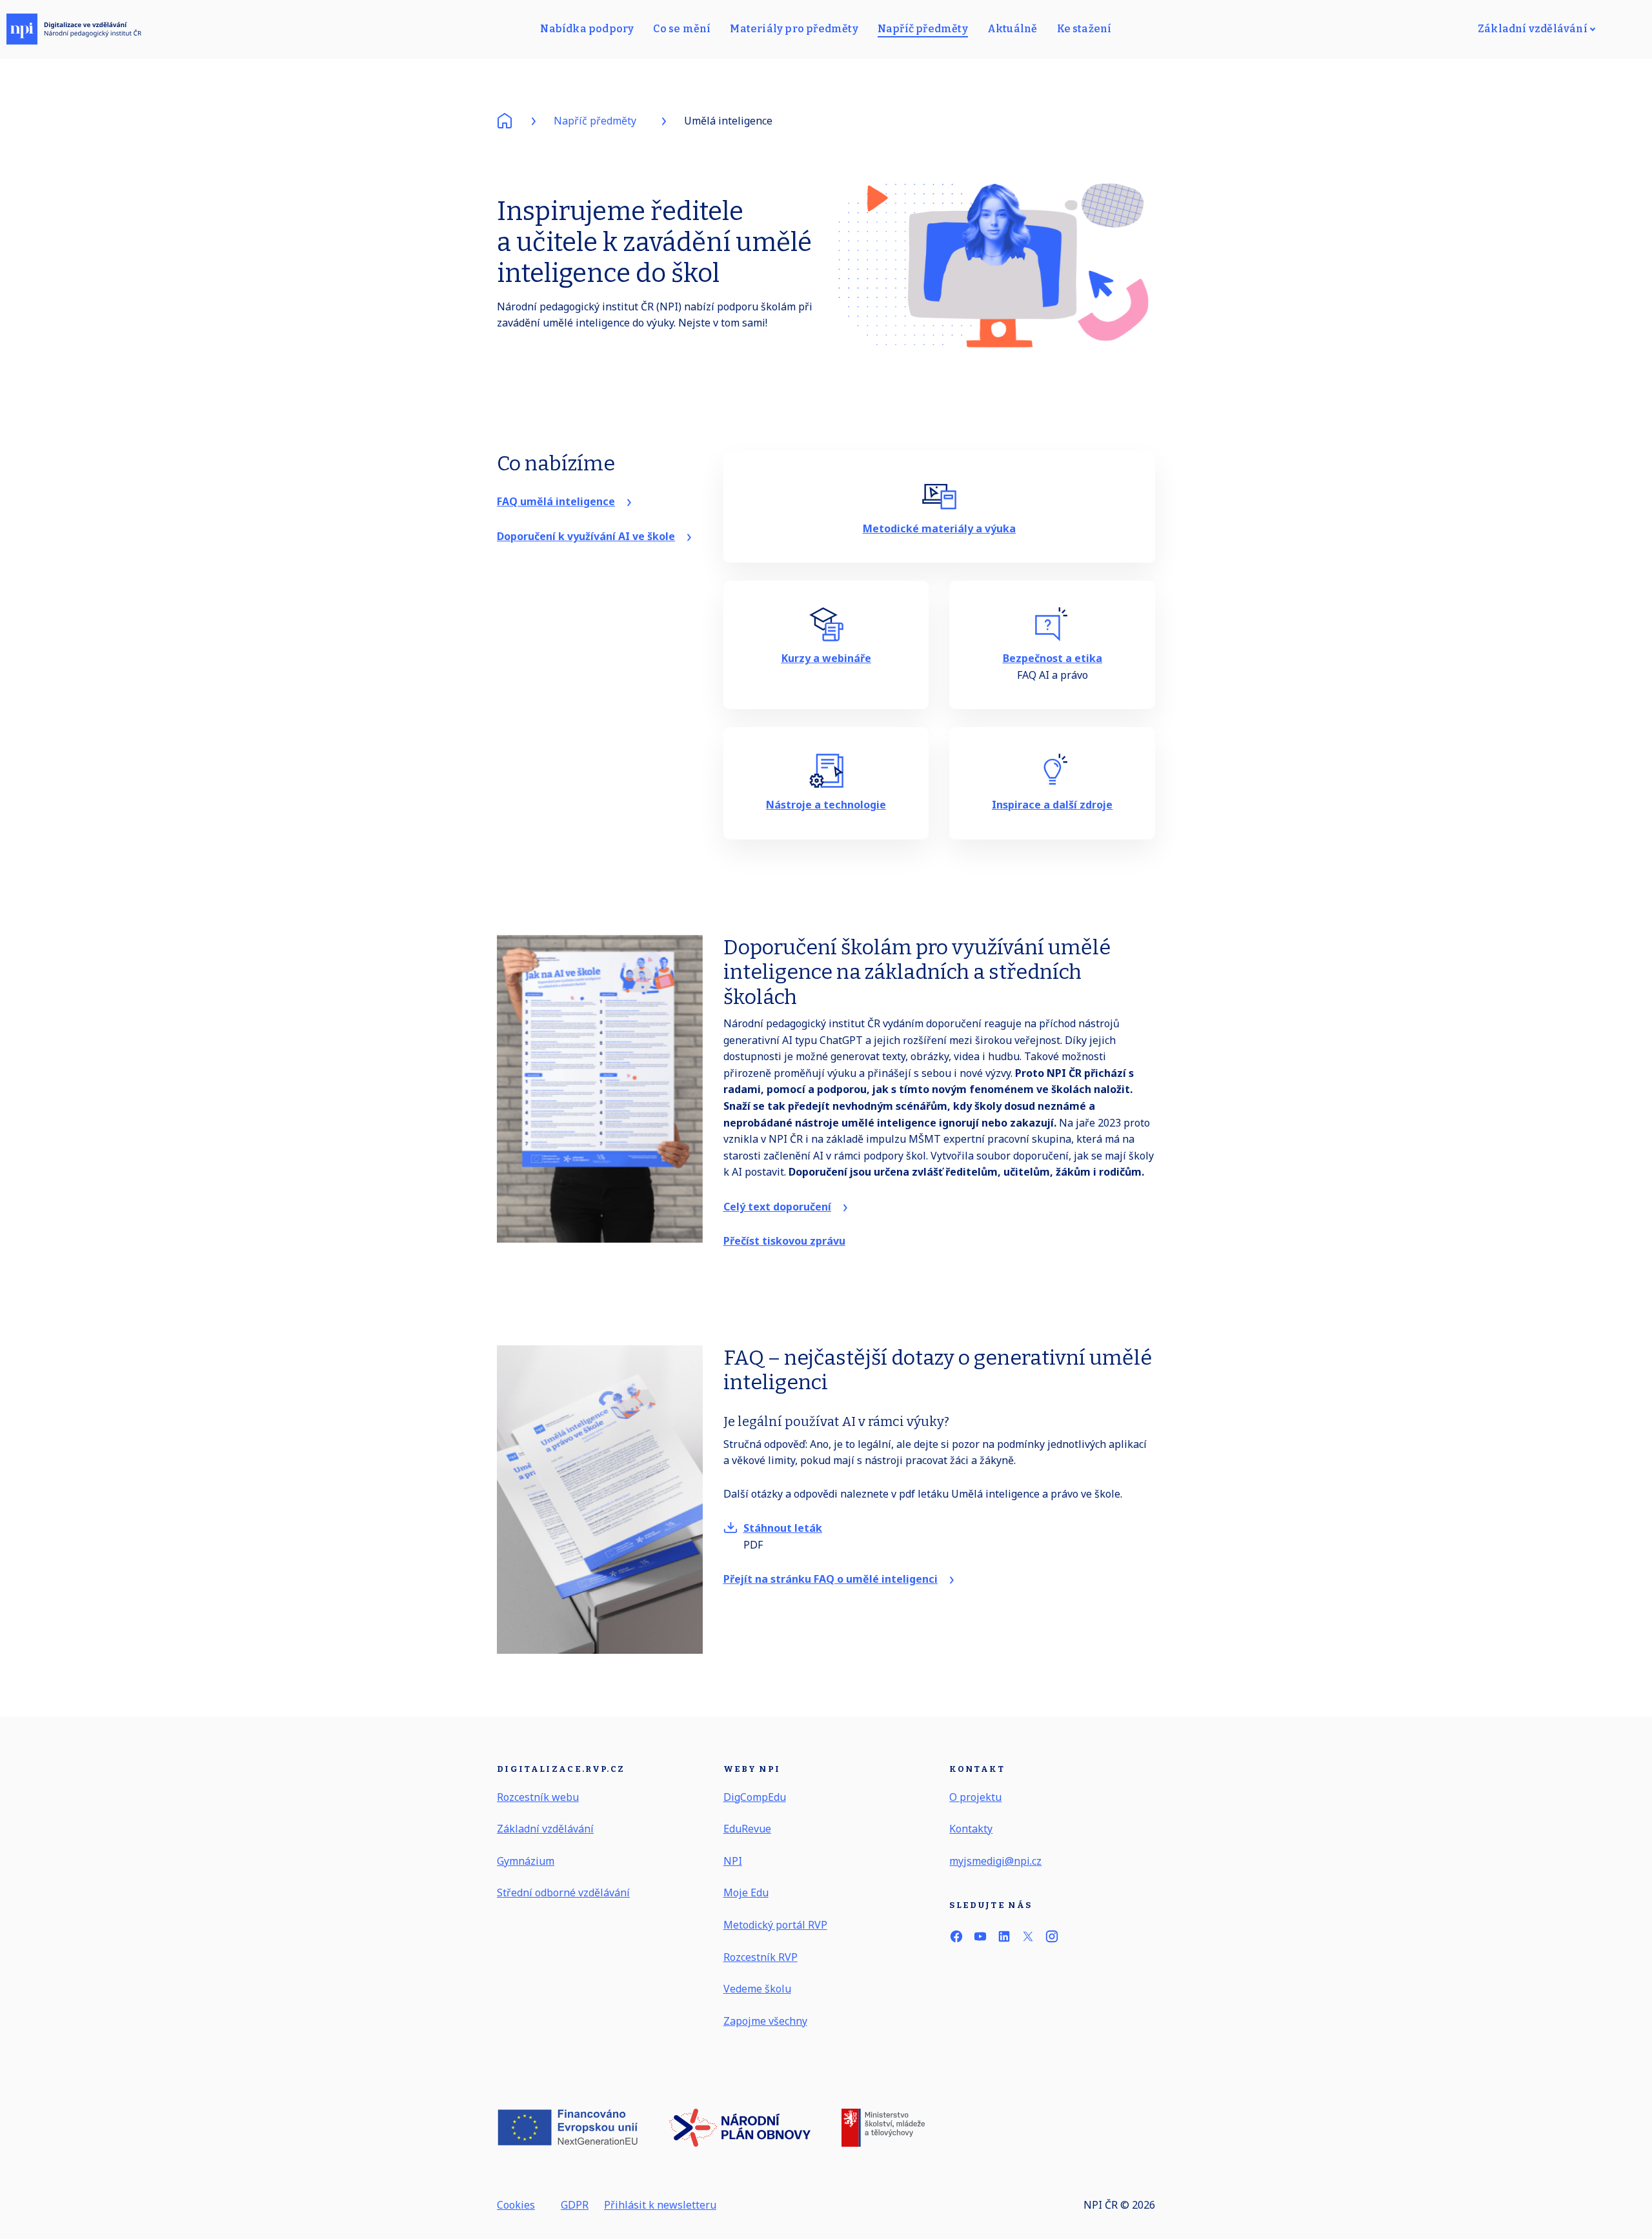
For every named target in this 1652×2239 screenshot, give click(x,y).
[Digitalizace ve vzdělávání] (74, 29)
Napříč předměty (595, 121)
